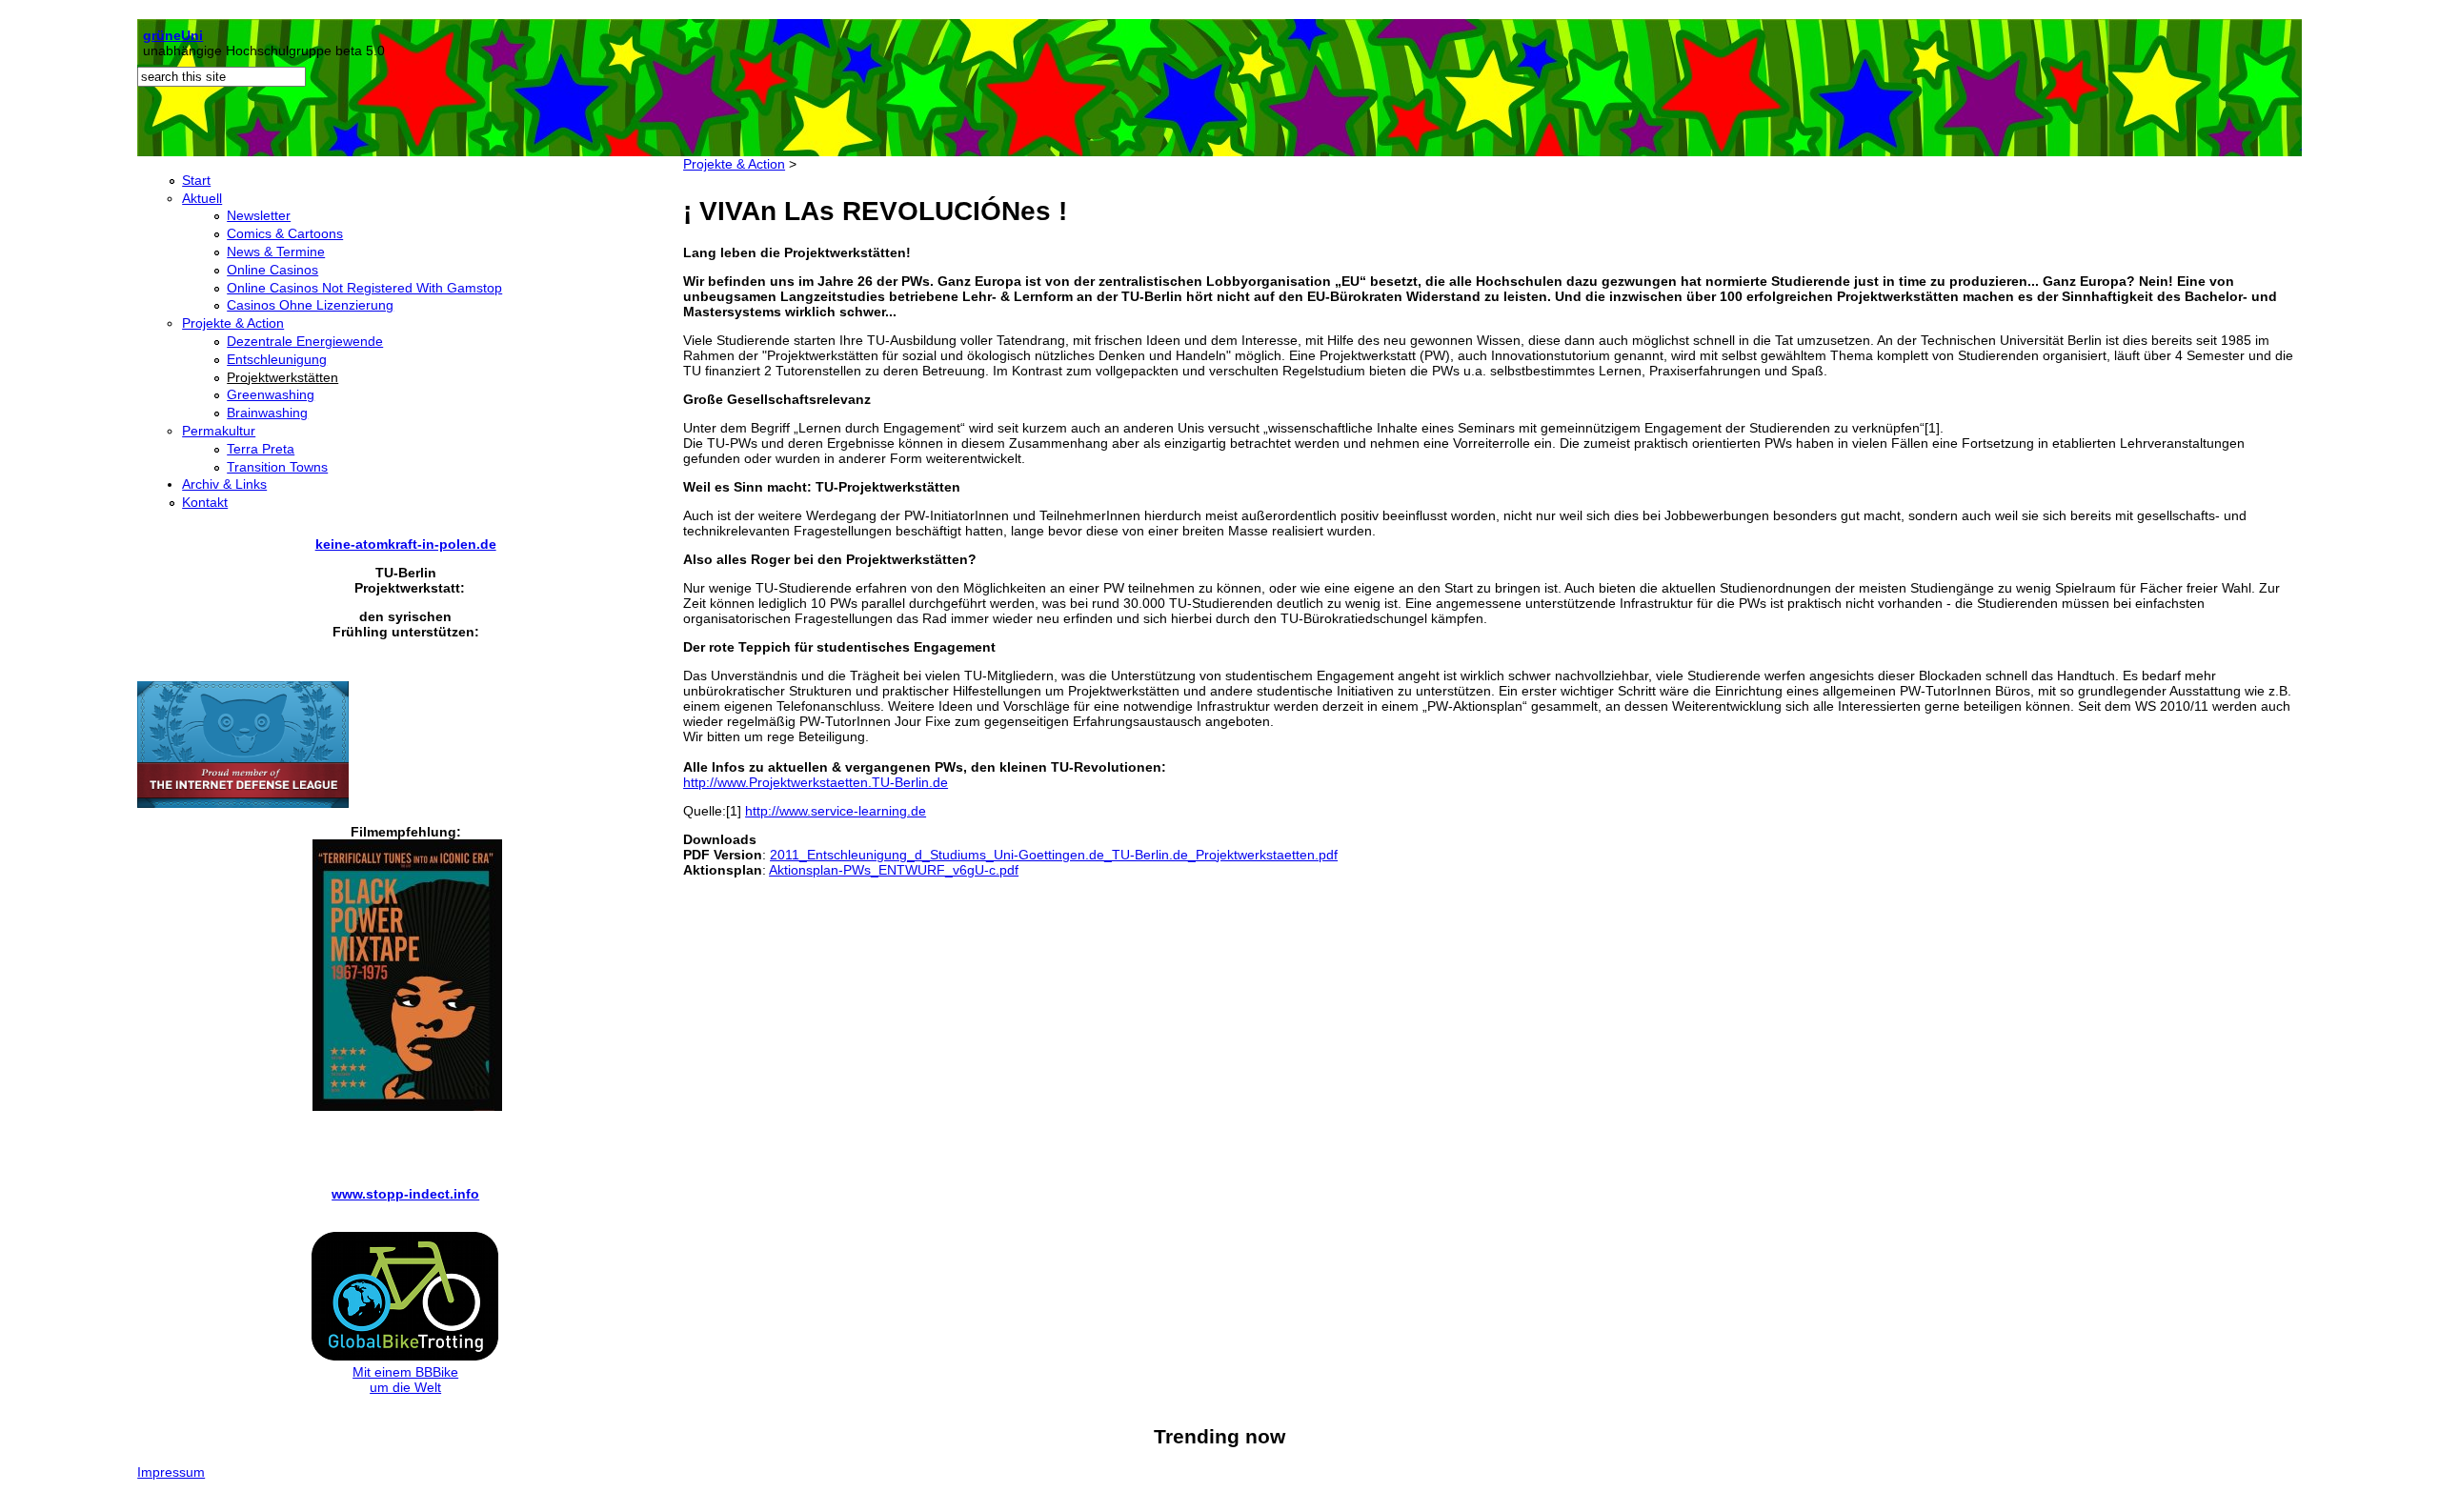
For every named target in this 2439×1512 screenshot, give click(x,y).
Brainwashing (267, 413)
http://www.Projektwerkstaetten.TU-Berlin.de (816, 782)
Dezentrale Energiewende (305, 341)
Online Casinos (272, 270)
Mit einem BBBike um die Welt (405, 1380)
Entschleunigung (277, 359)
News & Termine (276, 252)
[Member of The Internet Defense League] (243, 803)
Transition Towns (277, 467)
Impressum (171, 1472)
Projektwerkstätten (282, 377)
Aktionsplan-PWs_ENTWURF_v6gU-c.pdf (894, 870)
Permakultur (219, 431)
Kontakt (205, 502)
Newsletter (259, 215)
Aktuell (202, 198)
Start (196, 180)
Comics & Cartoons (285, 233)
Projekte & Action (233, 323)
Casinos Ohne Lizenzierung (310, 305)
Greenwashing (271, 394)
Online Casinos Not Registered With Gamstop (364, 288)
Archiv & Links (224, 484)
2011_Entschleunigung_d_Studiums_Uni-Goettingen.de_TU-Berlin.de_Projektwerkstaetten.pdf (1054, 855)
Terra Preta (261, 449)
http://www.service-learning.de (836, 811)
